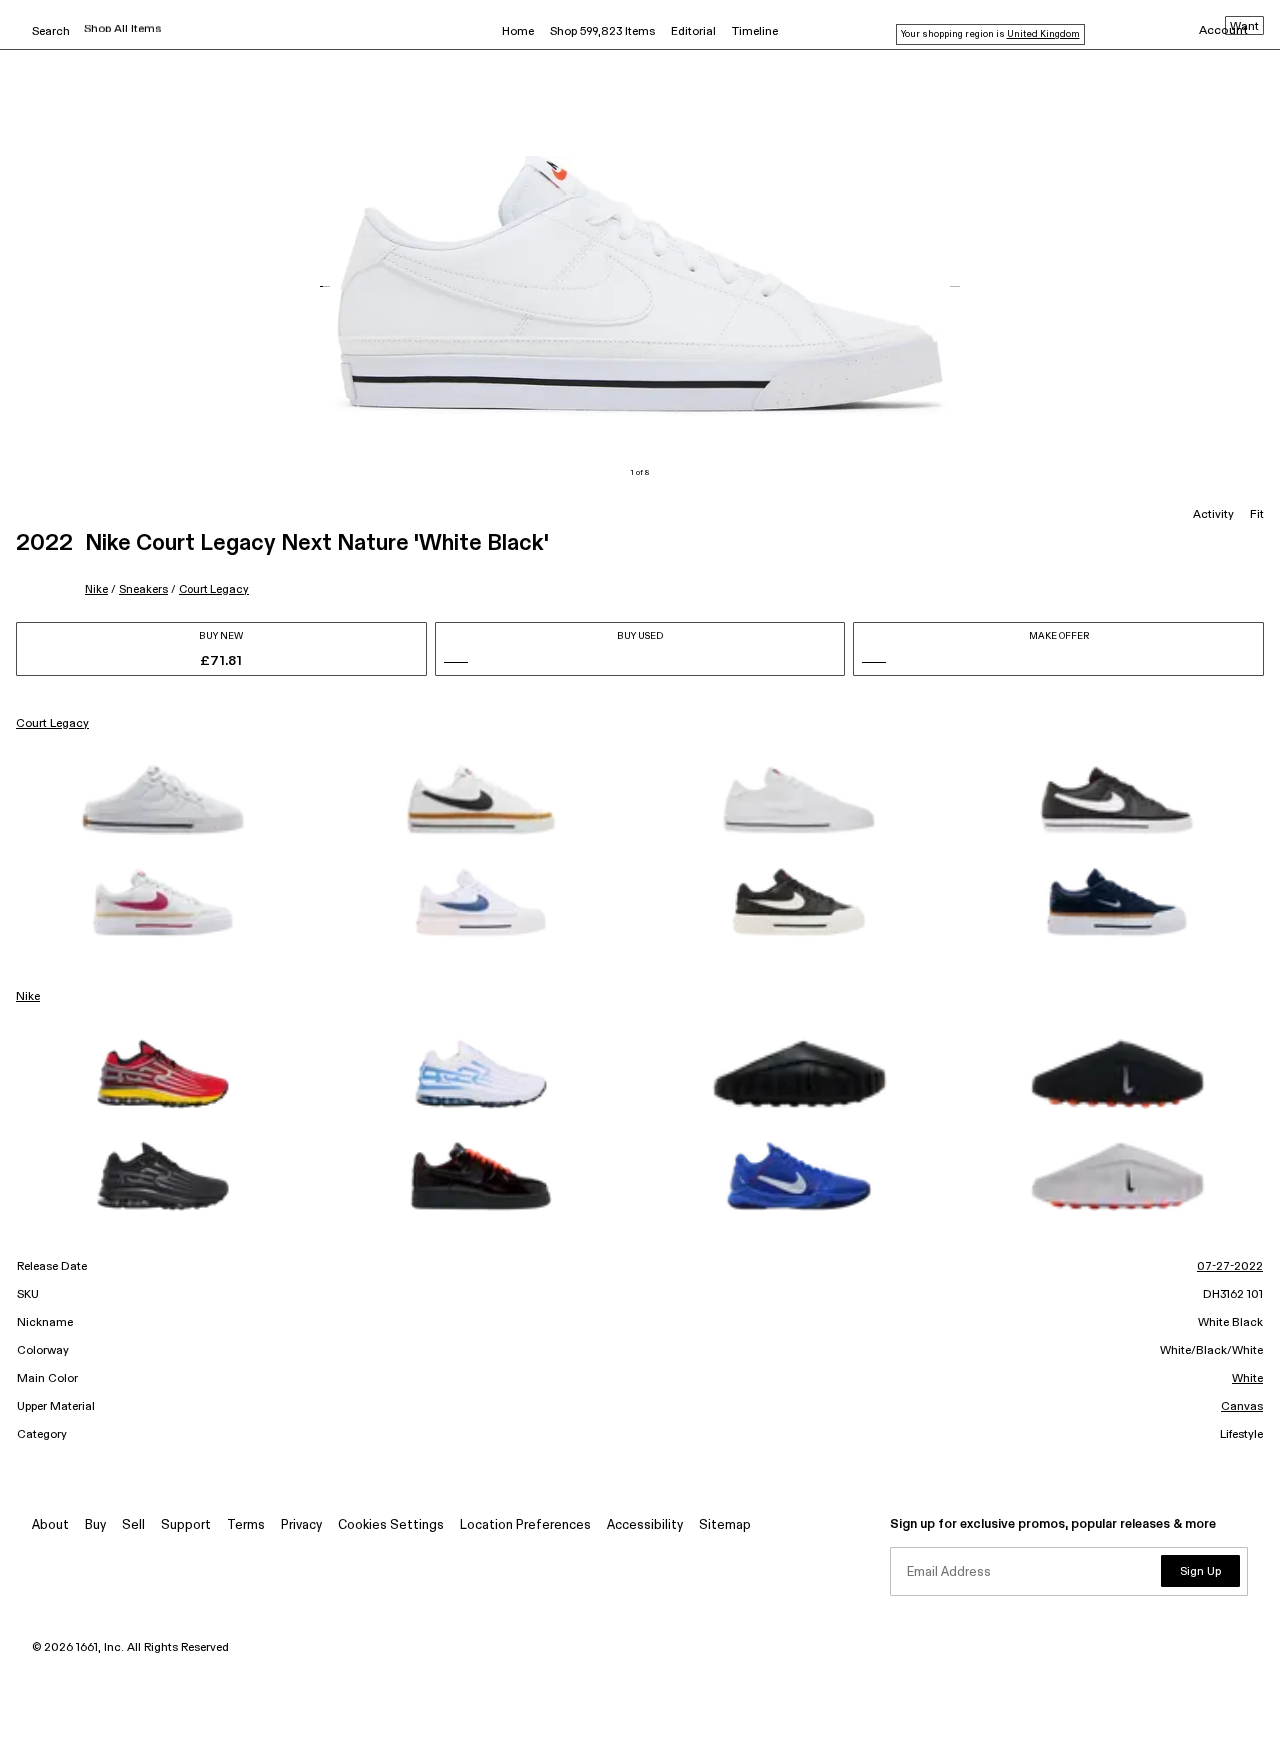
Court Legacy (214, 589)
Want (1244, 27)
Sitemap (725, 1525)
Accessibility (645, 1525)
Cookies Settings (391, 1525)
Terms (246, 1525)
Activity (1213, 515)
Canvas (1242, 1407)
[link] (163, 800)
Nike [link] (28, 997)
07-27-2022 (1230, 1267)
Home (518, 32)
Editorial (693, 32)
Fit (1257, 515)
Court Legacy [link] (52, 724)
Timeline (755, 32)
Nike (96, 589)
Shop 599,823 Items (602, 32)
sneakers (143, 589)
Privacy (301, 1525)
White (1247, 1379)
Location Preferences (525, 1525)
